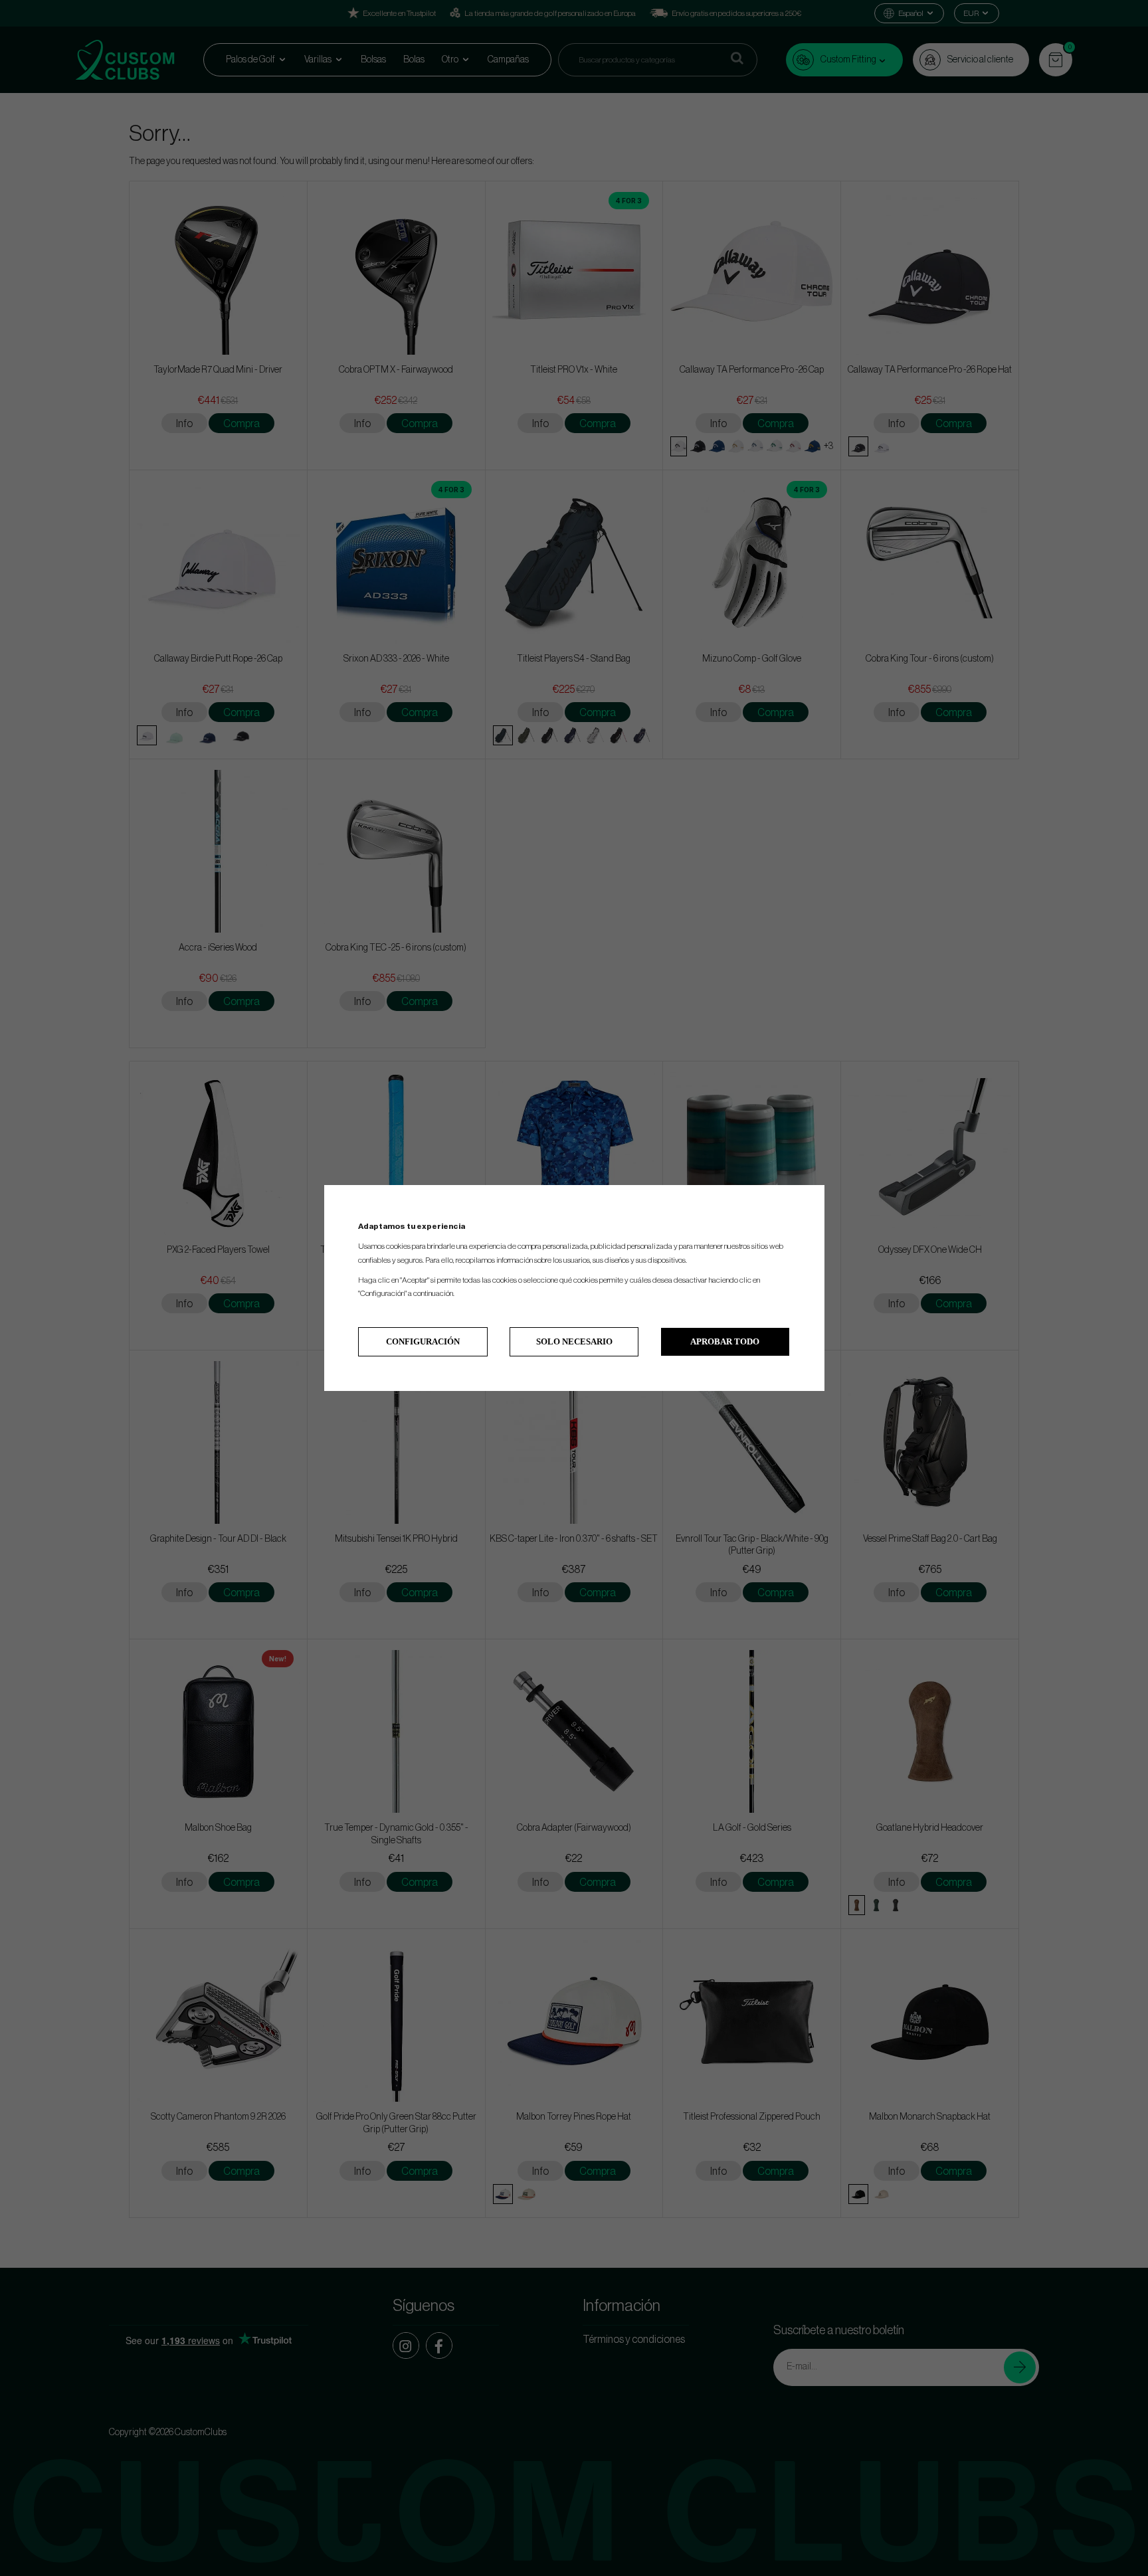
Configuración (423, 1341)
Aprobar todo (725, 1341)
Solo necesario (574, 1341)
